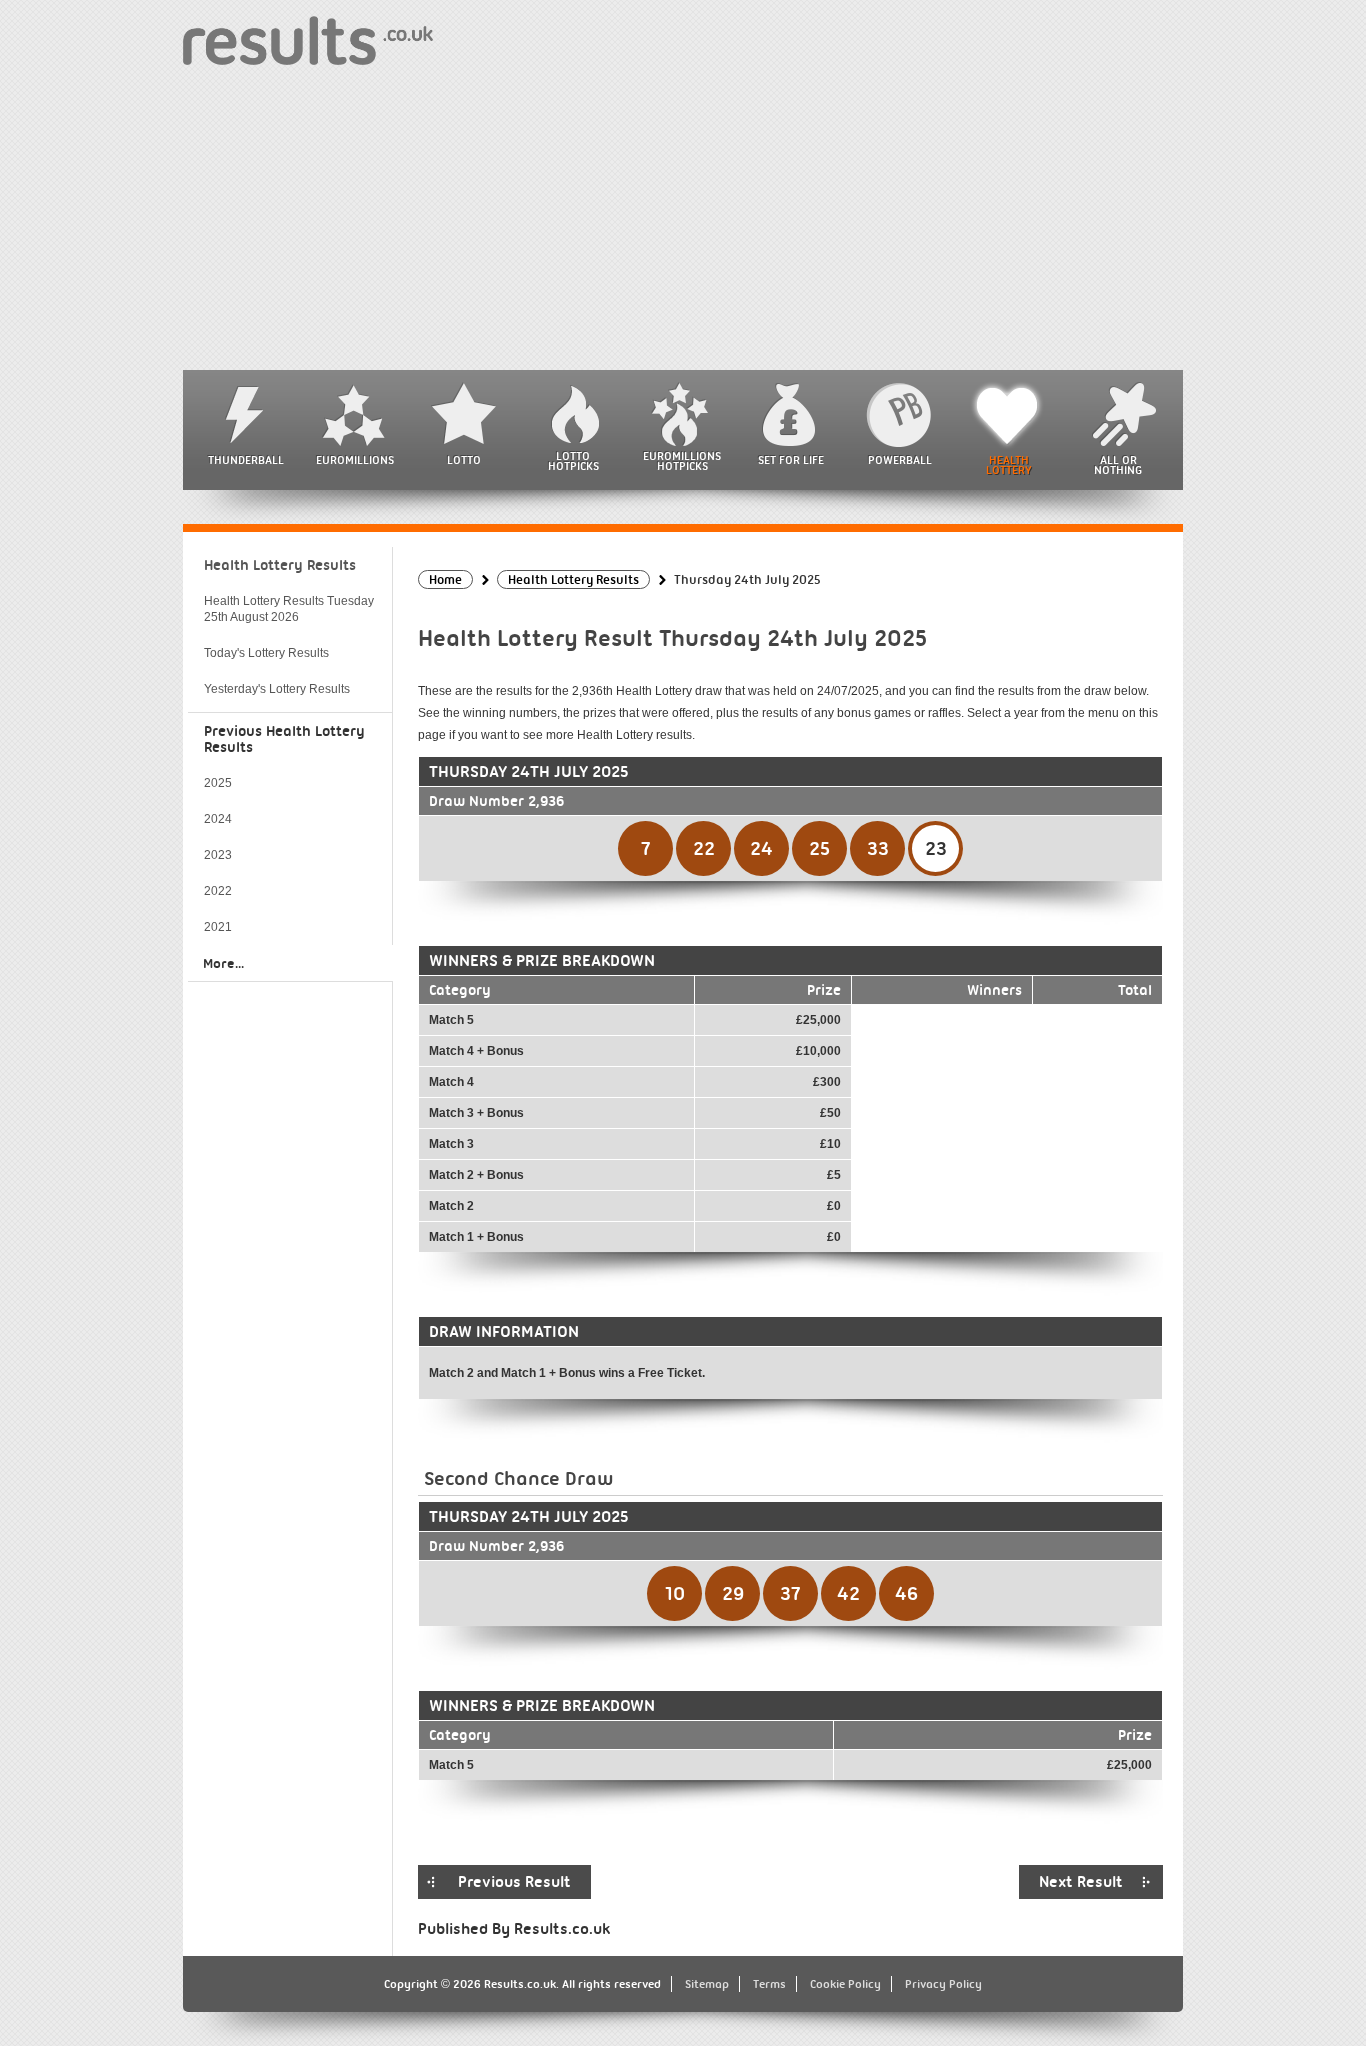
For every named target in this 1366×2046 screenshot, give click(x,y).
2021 (218, 927)
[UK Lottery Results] (308, 39)
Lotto (464, 460)
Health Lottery (1009, 465)
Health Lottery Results (280, 565)
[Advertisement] (683, 220)
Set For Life (791, 460)
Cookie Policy (845, 1984)
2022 (218, 891)
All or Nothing (1118, 465)
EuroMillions (355, 460)
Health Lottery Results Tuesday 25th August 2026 (289, 609)
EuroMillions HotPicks (682, 461)
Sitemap (707, 1984)
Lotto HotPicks (573, 461)
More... (223, 963)
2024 (218, 819)
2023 (218, 855)
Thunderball (246, 460)
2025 (218, 783)
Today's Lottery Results (266, 653)
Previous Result (514, 1882)
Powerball (900, 460)
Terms (769, 1984)
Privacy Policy (943, 1984)
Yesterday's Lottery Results (277, 689)
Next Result (1081, 1882)
